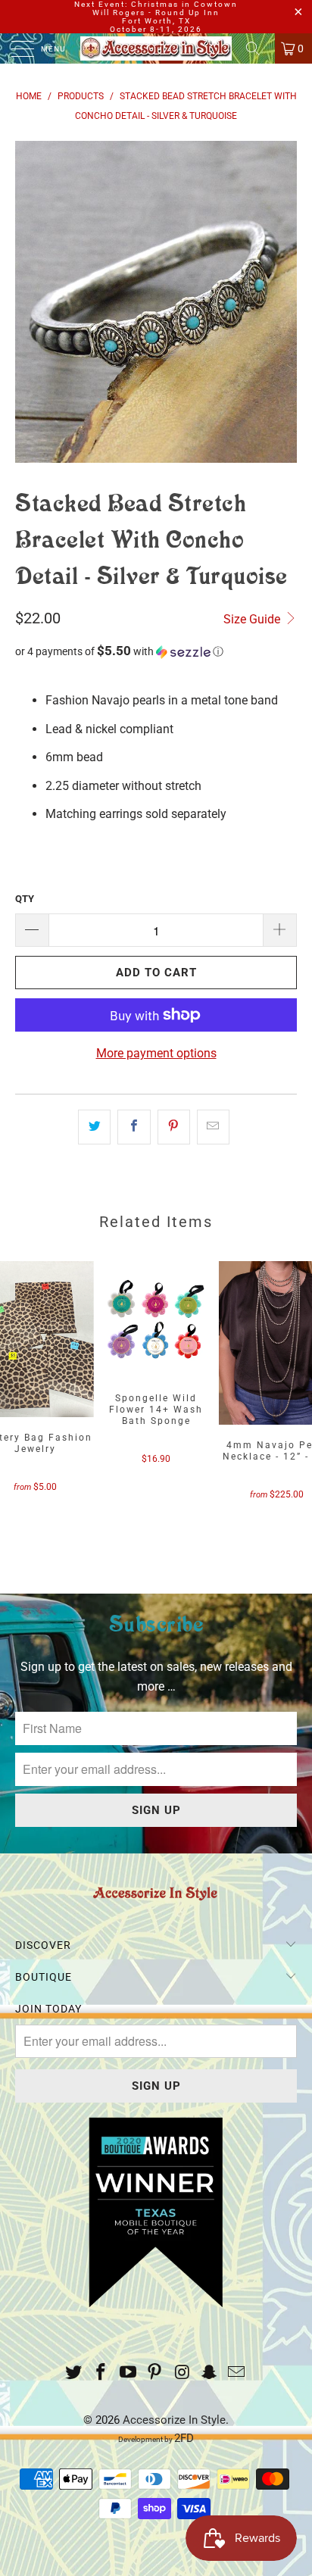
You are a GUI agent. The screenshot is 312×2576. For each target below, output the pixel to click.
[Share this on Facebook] (134, 1127)
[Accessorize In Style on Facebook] (101, 2373)
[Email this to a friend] (213, 1127)
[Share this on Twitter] (94, 1127)
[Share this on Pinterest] (174, 1127)
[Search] (258, 48)
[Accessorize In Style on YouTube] (128, 2373)
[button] (156, 651)
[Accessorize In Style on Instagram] (183, 2373)
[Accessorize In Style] (156, 48)
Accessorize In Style (174, 2420)
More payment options (156, 1053)
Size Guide (253, 619)
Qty (25, 899)
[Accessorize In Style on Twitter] (74, 2373)
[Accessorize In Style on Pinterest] (155, 2373)
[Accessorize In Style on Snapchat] (210, 2373)
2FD (184, 2438)
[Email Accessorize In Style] (236, 2373)
